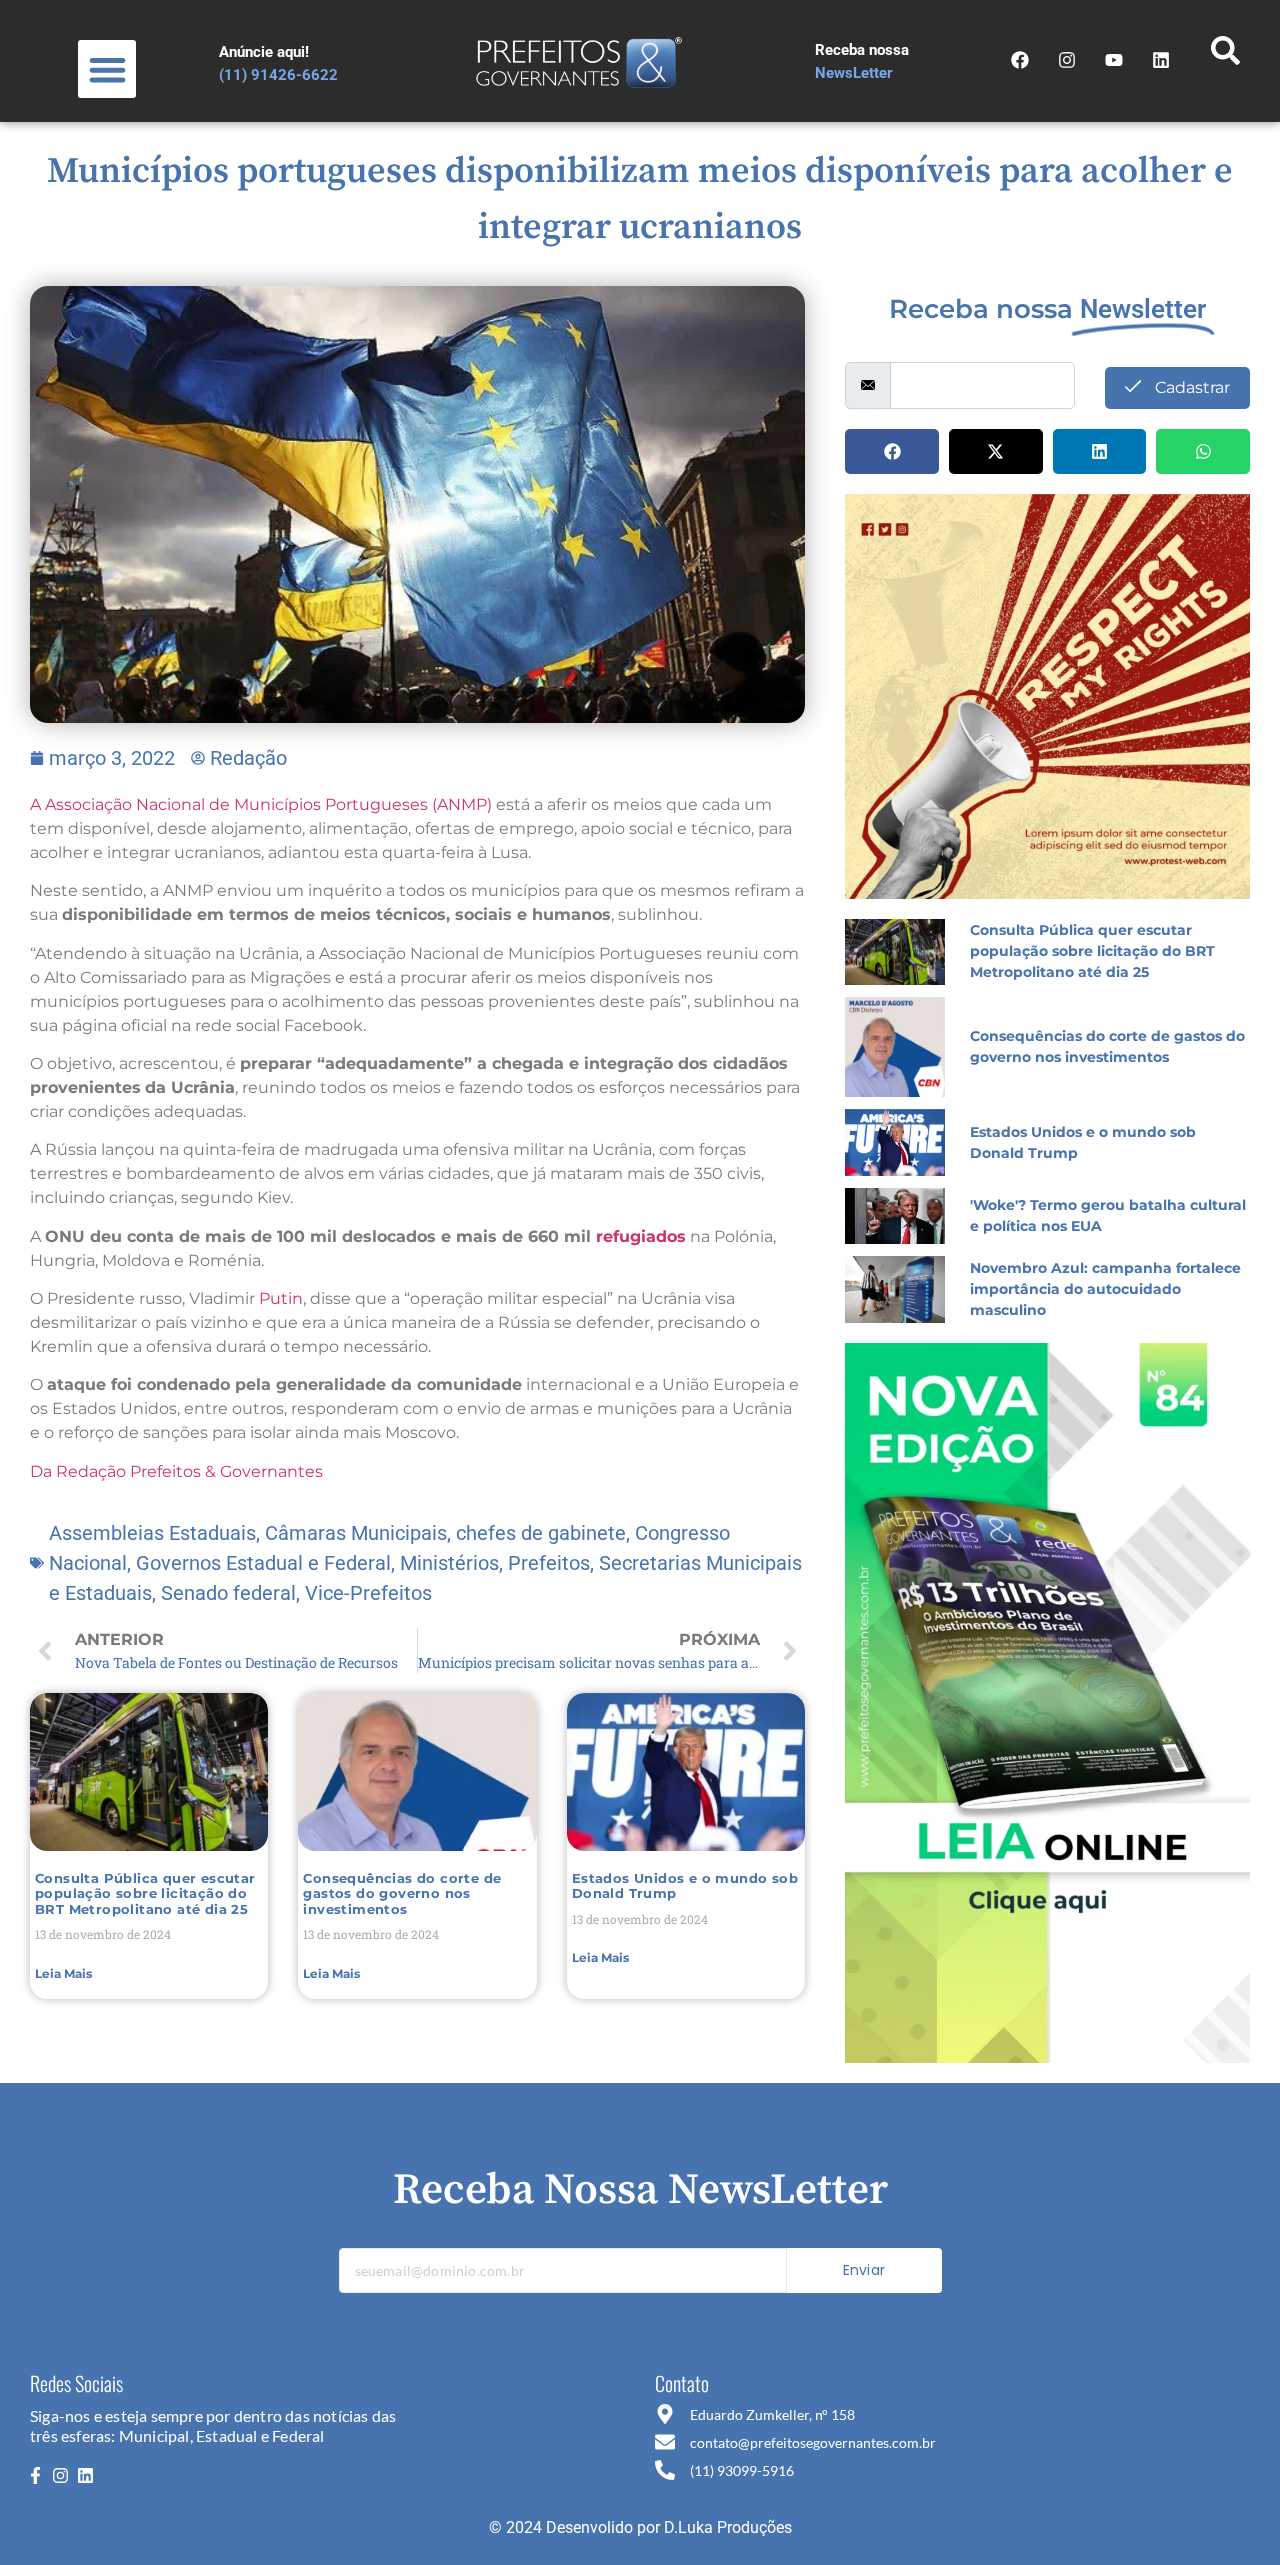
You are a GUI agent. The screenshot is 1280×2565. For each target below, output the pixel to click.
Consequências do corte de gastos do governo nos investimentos (402, 1893)
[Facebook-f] (35, 2476)
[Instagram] (1067, 60)
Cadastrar (1190, 387)
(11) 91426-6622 (278, 75)
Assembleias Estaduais (152, 1533)
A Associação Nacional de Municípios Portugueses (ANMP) (263, 804)
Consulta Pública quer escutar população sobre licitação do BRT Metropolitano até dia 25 (145, 1893)
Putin (281, 1298)
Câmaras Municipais (356, 1533)
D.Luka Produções (728, 2527)
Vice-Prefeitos (368, 1593)
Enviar (864, 2270)
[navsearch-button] (1225, 56)
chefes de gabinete (541, 1533)
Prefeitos (549, 1563)
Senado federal (228, 1593)
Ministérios (449, 1563)
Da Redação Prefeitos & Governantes (176, 1471)
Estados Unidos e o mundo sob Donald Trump (685, 1886)
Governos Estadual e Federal (263, 1563)
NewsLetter (854, 73)
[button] (107, 69)
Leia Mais (63, 1973)
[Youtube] (1114, 60)
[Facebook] (1020, 60)
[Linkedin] (86, 2476)
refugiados (641, 1236)
